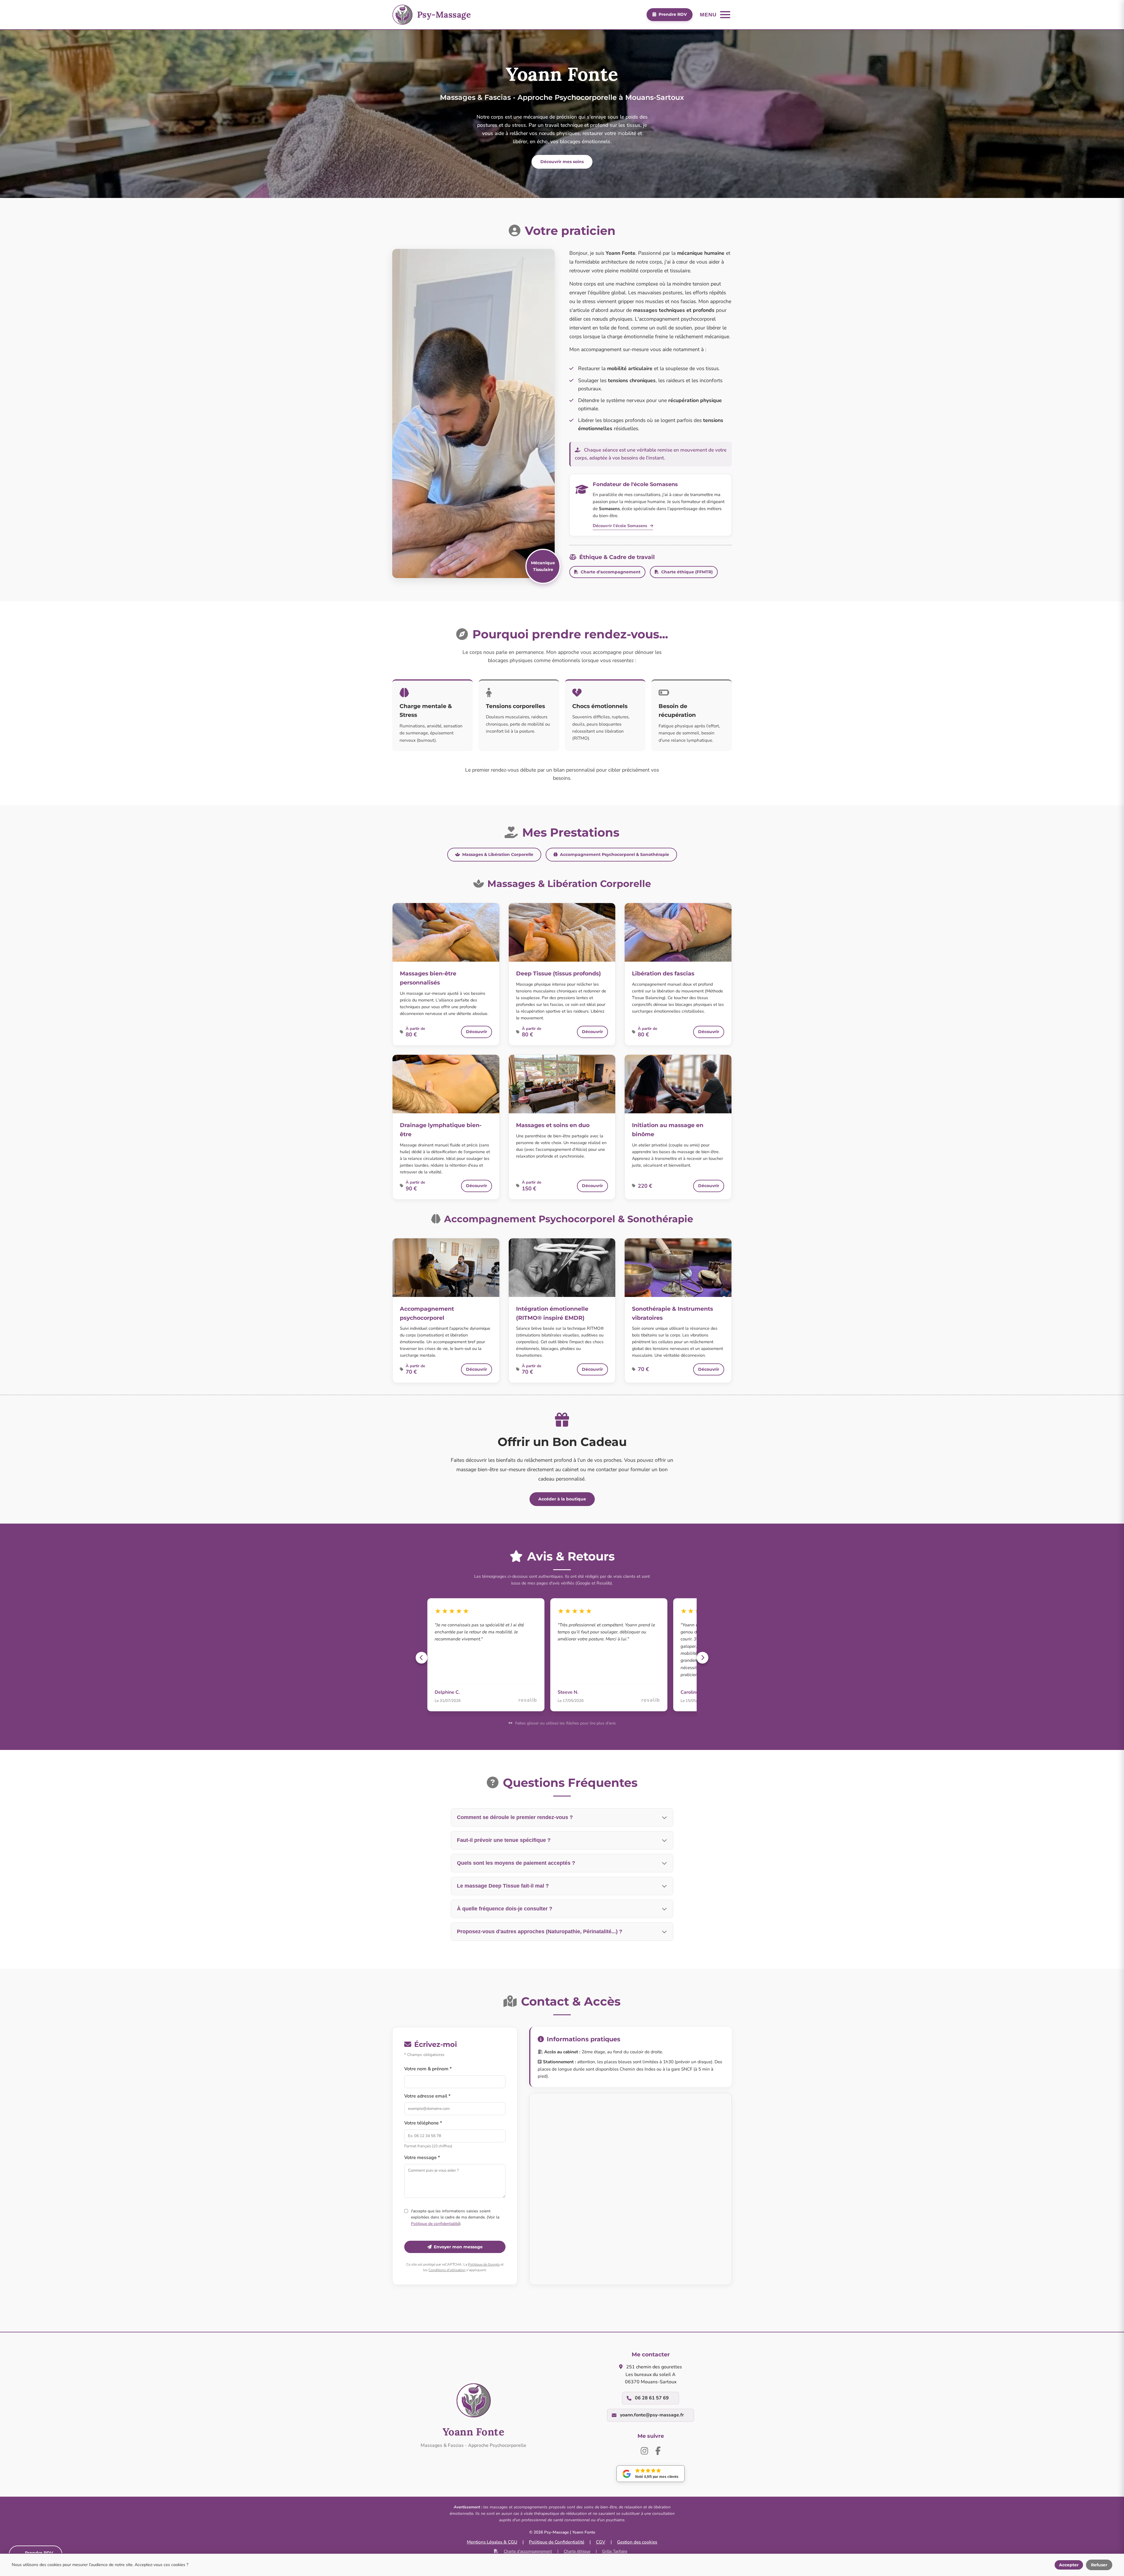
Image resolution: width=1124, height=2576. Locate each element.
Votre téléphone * (423, 2123)
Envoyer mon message (458, 2247)
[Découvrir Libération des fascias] (678, 932)
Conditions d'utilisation (447, 2270)
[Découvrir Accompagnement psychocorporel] (446, 1268)
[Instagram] (644, 2451)
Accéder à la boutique (562, 1499)
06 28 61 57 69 (652, 2398)
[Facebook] (658, 2451)
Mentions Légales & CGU (492, 2542)
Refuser (1099, 2565)
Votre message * (422, 2158)
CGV (601, 2542)
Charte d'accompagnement (611, 572)
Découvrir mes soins (562, 162)
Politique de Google (484, 2264)
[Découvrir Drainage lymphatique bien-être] (446, 1084)
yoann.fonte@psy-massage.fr (652, 2415)
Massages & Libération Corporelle (498, 854)
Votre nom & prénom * (428, 2069)
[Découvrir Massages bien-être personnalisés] (446, 932)
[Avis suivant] (702, 1658)
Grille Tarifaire (615, 2551)
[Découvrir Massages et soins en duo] (562, 1084)
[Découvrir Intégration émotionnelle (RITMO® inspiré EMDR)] (562, 1268)
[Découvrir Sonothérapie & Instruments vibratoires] (678, 1268)
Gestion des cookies (637, 2542)
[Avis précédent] (421, 1658)
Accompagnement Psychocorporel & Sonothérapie (615, 854)
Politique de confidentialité (435, 2224)
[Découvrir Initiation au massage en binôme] (678, 1084)
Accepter (1069, 2565)
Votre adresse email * (427, 2096)
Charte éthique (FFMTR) (687, 572)
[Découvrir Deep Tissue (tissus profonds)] (562, 932)
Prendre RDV (673, 14)
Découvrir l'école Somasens (621, 526)
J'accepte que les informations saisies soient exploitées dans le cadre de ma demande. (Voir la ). (455, 2217)
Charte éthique (577, 2551)
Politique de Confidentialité (557, 2542)
